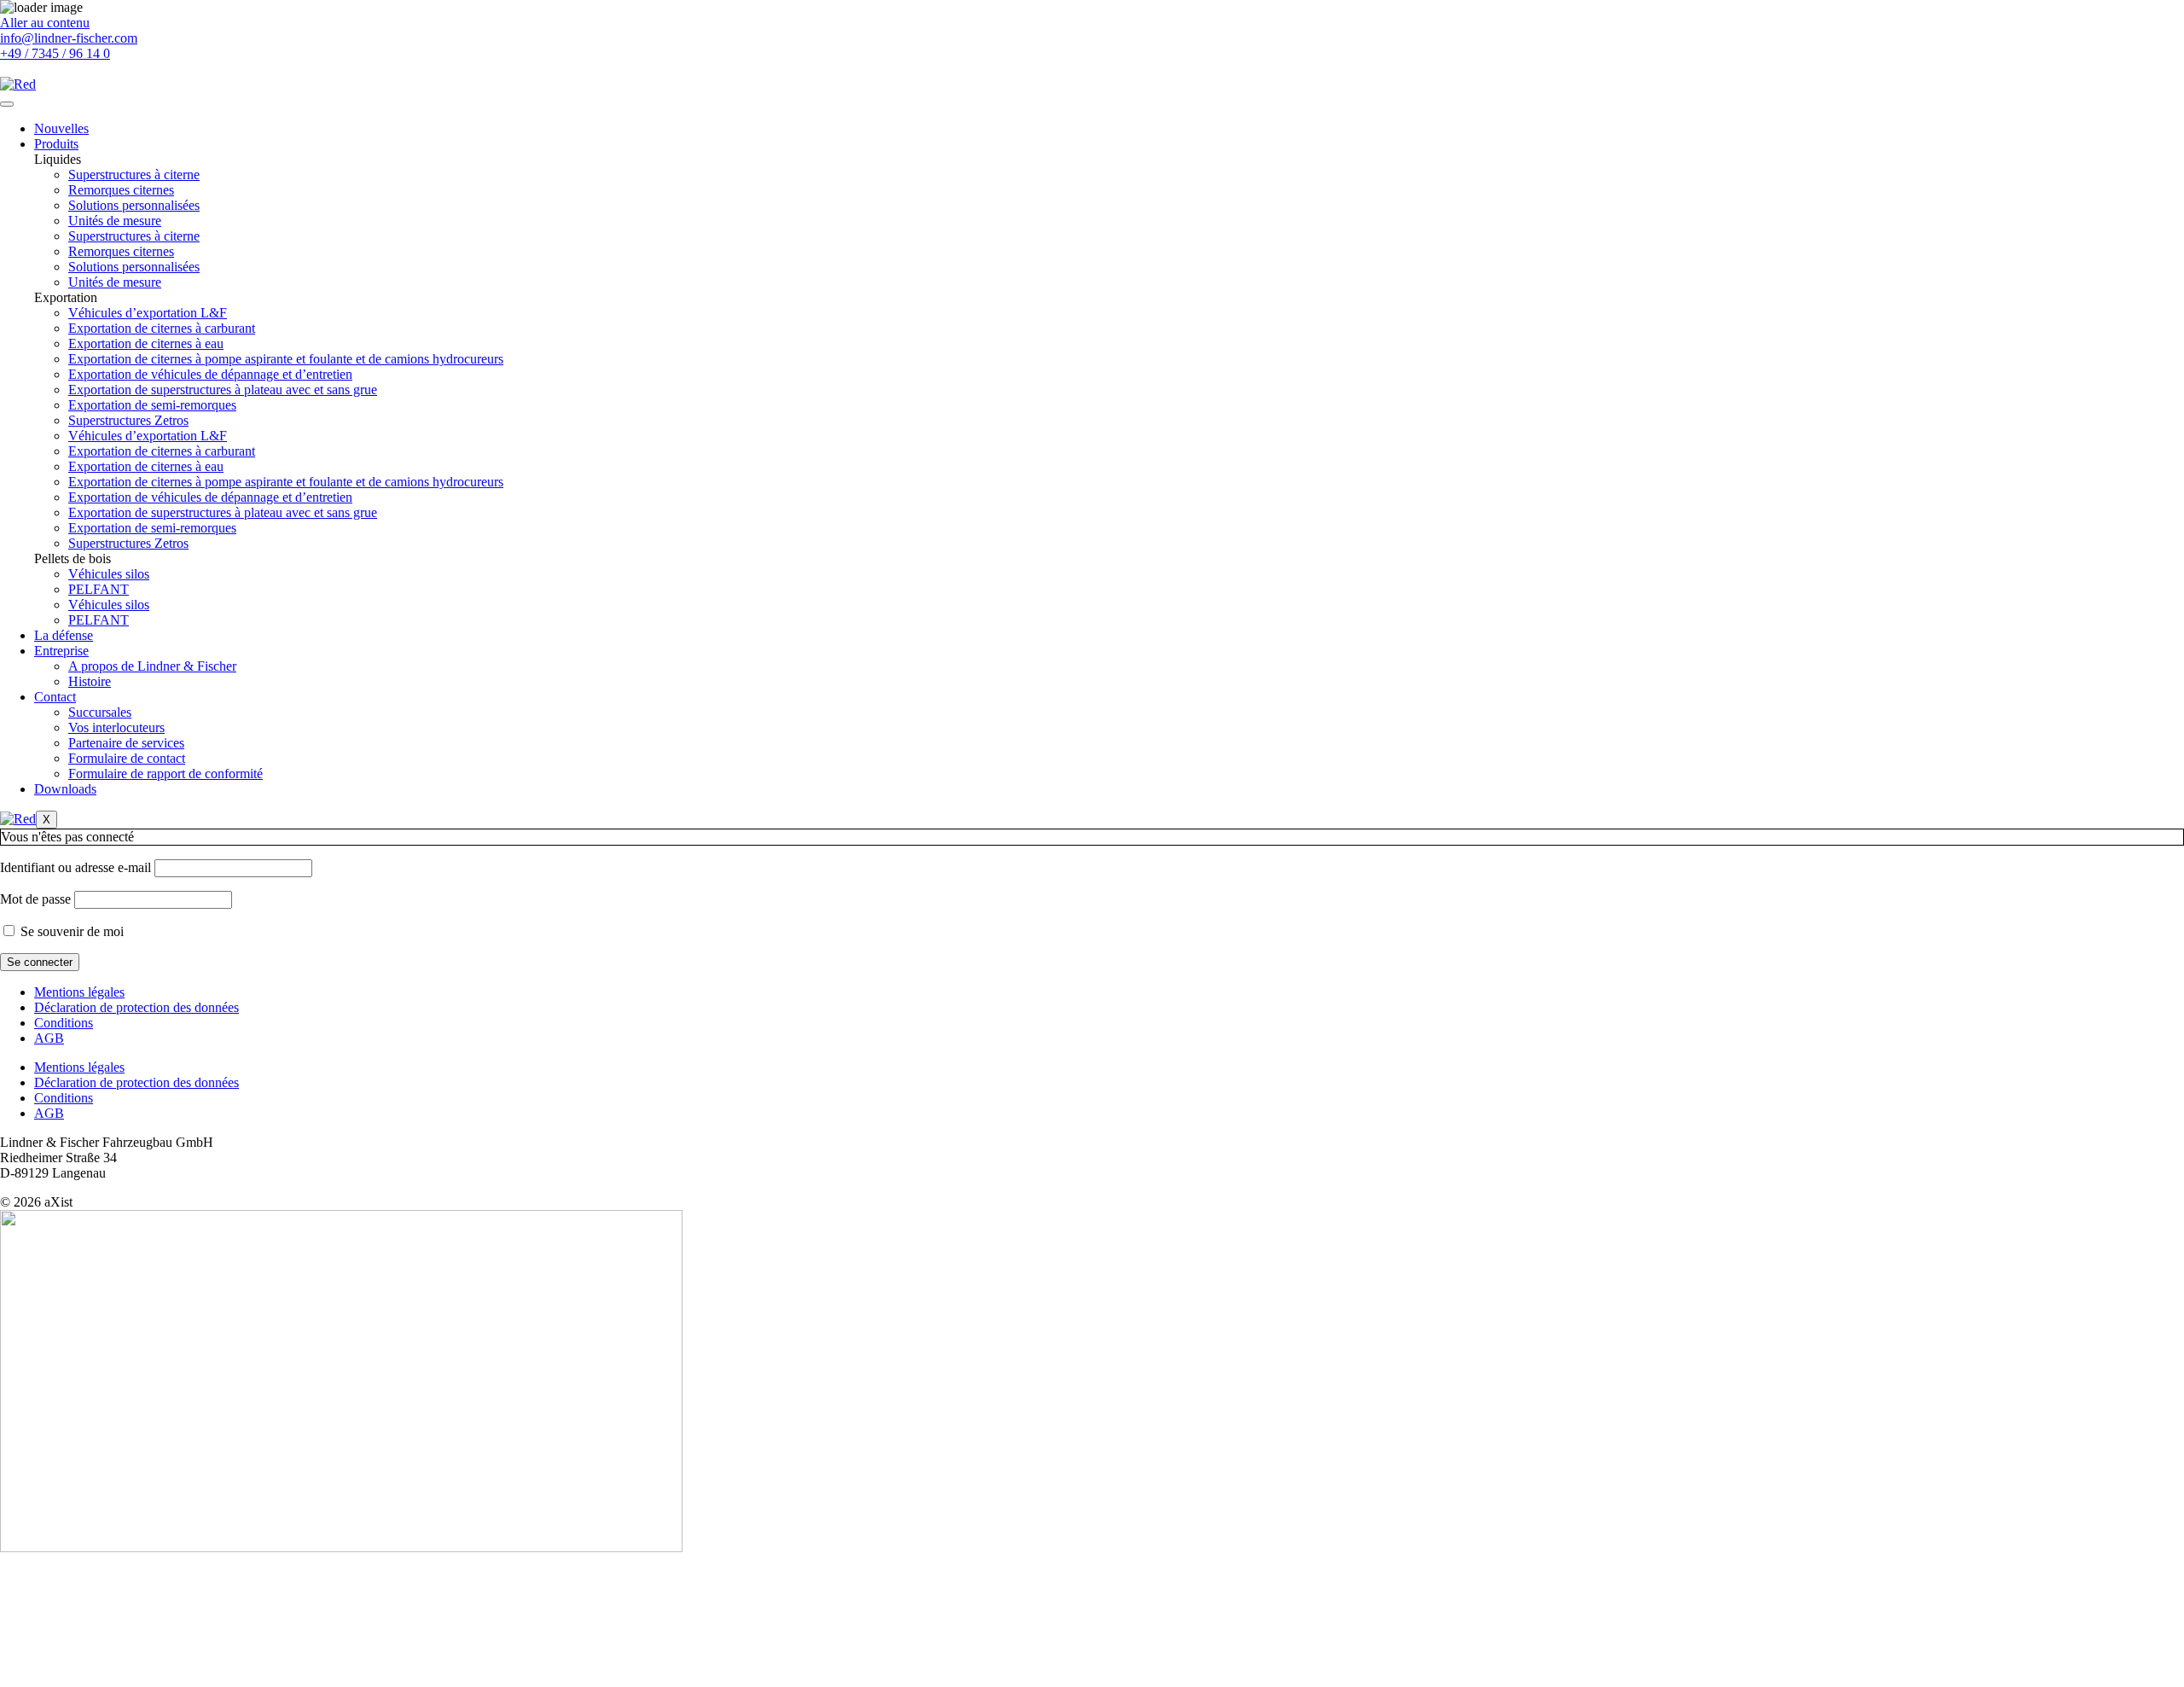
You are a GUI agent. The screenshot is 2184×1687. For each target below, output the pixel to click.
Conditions (64, 1023)
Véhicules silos (109, 574)
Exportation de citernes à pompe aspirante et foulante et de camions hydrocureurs (286, 359)
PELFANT (99, 589)
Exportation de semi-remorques (152, 405)
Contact (55, 697)
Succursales (100, 712)
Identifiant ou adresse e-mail (76, 867)
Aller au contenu (45, 23)
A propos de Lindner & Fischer (152, 666)
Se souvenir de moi (70, 931)
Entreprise (61, 651)
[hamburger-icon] (7, 104)
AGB (49, 1038)
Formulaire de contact (127, 758)
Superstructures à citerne (134, 175)
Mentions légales (79, 992)
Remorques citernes (121, 190)
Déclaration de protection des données (136, 1007)
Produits (56, 144)
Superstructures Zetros (128, 420)
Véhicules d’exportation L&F (148, 313)
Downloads (65, 789)
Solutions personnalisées (134, 205)
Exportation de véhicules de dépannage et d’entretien (210, 374)
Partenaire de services (126, 743)
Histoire (90, 681)
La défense (64, 635)
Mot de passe (35, 899)
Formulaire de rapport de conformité (166, 774)
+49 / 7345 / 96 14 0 (55, 53)
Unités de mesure (115, 221)
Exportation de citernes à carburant (162, 328)
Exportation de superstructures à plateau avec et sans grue (223, 390)
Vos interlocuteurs (116, 727)
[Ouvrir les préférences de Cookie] (128, 1679)
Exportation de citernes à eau (146, 343)
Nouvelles (61, 128)
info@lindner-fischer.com (69, 38)
